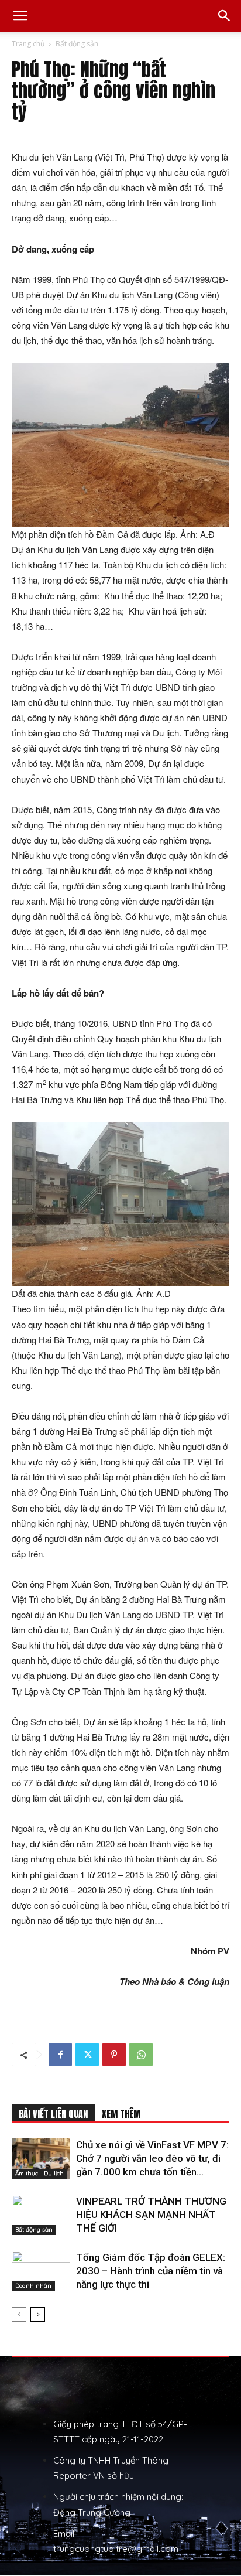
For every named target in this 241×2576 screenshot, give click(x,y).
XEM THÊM (121, 2114)
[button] (20, 16)
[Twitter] (87, 2055)
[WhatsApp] (141, 2055)
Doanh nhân (33, 2286)
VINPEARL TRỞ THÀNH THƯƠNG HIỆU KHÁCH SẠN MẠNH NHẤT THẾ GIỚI (151, 2215)
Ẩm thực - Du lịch (39, 2173)
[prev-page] (19, 2314)
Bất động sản (77, 44)
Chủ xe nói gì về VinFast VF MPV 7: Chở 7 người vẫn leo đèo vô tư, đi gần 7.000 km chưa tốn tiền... (152, 2158)
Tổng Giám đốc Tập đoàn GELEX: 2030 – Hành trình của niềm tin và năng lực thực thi (151, 2271)
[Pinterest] (114, 2055)
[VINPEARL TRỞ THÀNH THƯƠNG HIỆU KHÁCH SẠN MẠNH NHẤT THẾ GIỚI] (41, 2215)
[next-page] (38, 2314)
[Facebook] (60, 2055)
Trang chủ (28, 44)
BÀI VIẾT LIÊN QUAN (53, 2114)
